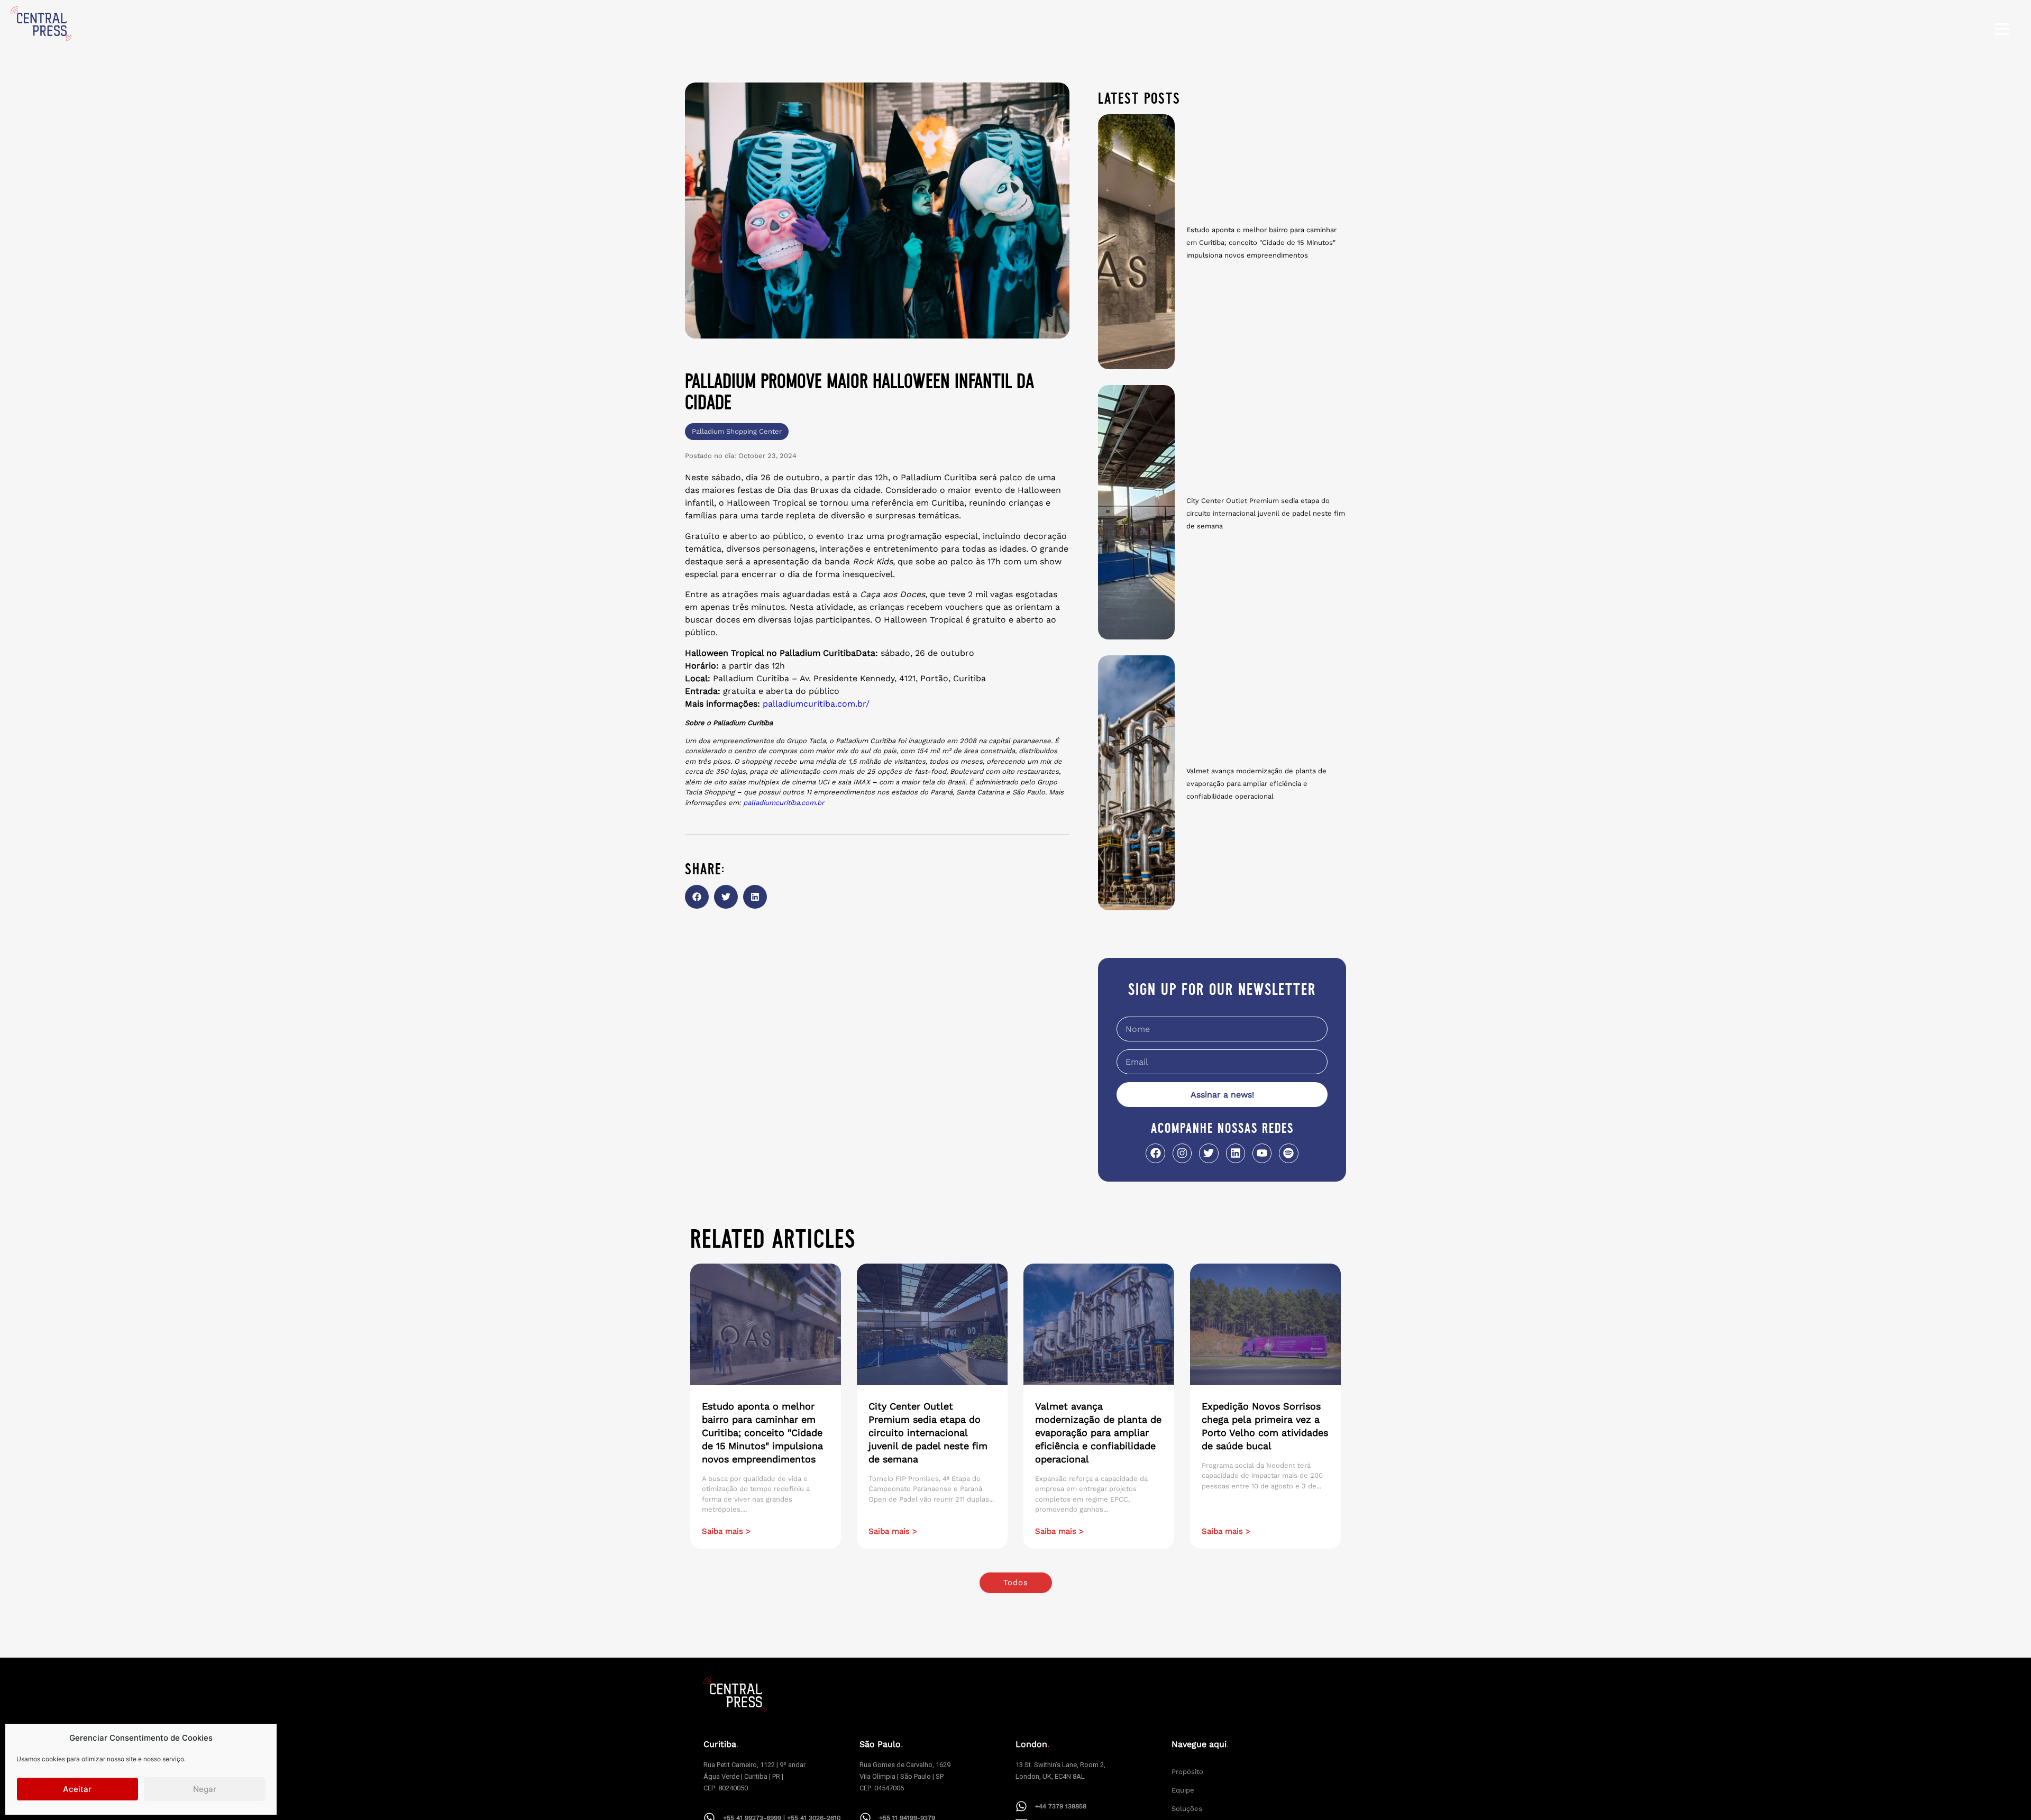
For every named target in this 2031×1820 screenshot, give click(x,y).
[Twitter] (1209, 1153)
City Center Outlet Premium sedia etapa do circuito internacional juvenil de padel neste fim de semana (1266, 513)
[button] (697, 897)
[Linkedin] (1236, 1153)
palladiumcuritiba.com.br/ (816, 704)
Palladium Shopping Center (737, 431)
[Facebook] (1155, 1153)
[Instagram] (1182, 1153)
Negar (205, 1789)
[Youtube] (1262, 1153)
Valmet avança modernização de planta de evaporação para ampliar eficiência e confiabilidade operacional (1256, 784)
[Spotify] (1288, 1153)
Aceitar (77, 1789)
